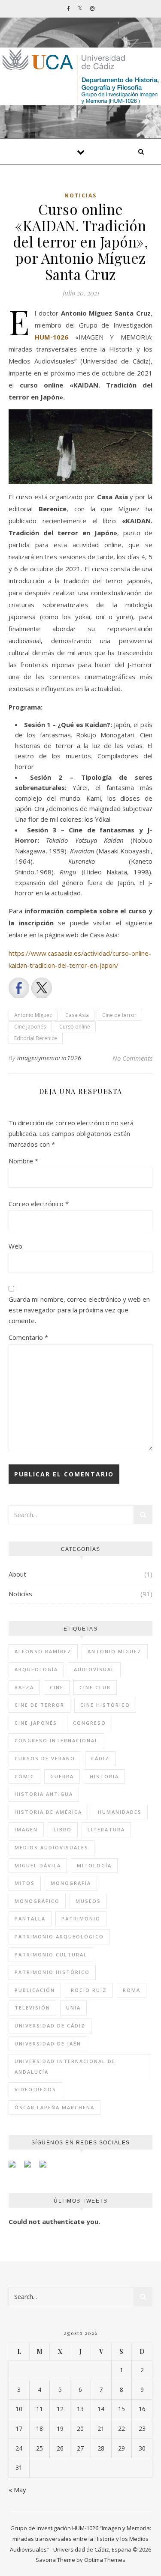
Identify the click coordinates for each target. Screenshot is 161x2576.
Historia (104, 1776)
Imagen (26, 1829)
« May (17, 2490)
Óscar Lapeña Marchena (55, 2107)
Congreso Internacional (56, 1740)
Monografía (71, 1883)
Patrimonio (81, 1919)
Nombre (23, 1161)
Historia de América (48, 1812)
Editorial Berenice (36, 1038)
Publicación (35, 1990)
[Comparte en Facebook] (19, 988)
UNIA (73, 2008)
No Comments (132, 1058)
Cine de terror (119, 1015)
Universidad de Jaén (48, 2044)
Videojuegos (35, 2089)
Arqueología (36, 1669)
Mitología (94, 1865)
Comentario (28, 1337)
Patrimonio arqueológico (59, 1936)
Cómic (24, 1776)
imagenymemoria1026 (49, 1058)
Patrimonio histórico (52, 1972)
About (17, 1574)
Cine (57, 1687)
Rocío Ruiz (89, 1990)
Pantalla (30, 1919)
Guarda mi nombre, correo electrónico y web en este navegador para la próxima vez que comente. (79, 1310)
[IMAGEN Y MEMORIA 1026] (80, 76)
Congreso (90, 1723)
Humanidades (120, 1812)
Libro (63, 1829)
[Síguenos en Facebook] (15, 2168)
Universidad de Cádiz (50, 2026)
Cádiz (100, 1758)
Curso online (75, 1027)
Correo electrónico (39, 1204)
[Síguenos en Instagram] (46, 2168)
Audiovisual (94, 1669)
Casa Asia (77, 1015)
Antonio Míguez (33, 1015)
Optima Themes (105, 2560)
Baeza (24, 1687)
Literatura (106, 1829)
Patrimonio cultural (51, 1954)
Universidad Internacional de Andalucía (65, 2066)
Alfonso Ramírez (43, 1651)
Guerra (62, 1776)
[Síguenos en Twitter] (31, 2168)
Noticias (80, 195)
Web (15, 1246)
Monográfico (37, 1901)
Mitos (25, 1883)
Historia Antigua (44, 1794)
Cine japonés (30, 1027)
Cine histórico (105, 1705)
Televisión (32, 2008)
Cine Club (95, 1687)
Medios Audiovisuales (52, 1847)
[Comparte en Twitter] (42, 988)
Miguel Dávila (38, 1865)
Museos (88, 1901)
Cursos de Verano (45, 1758)
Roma (132, 1990)
